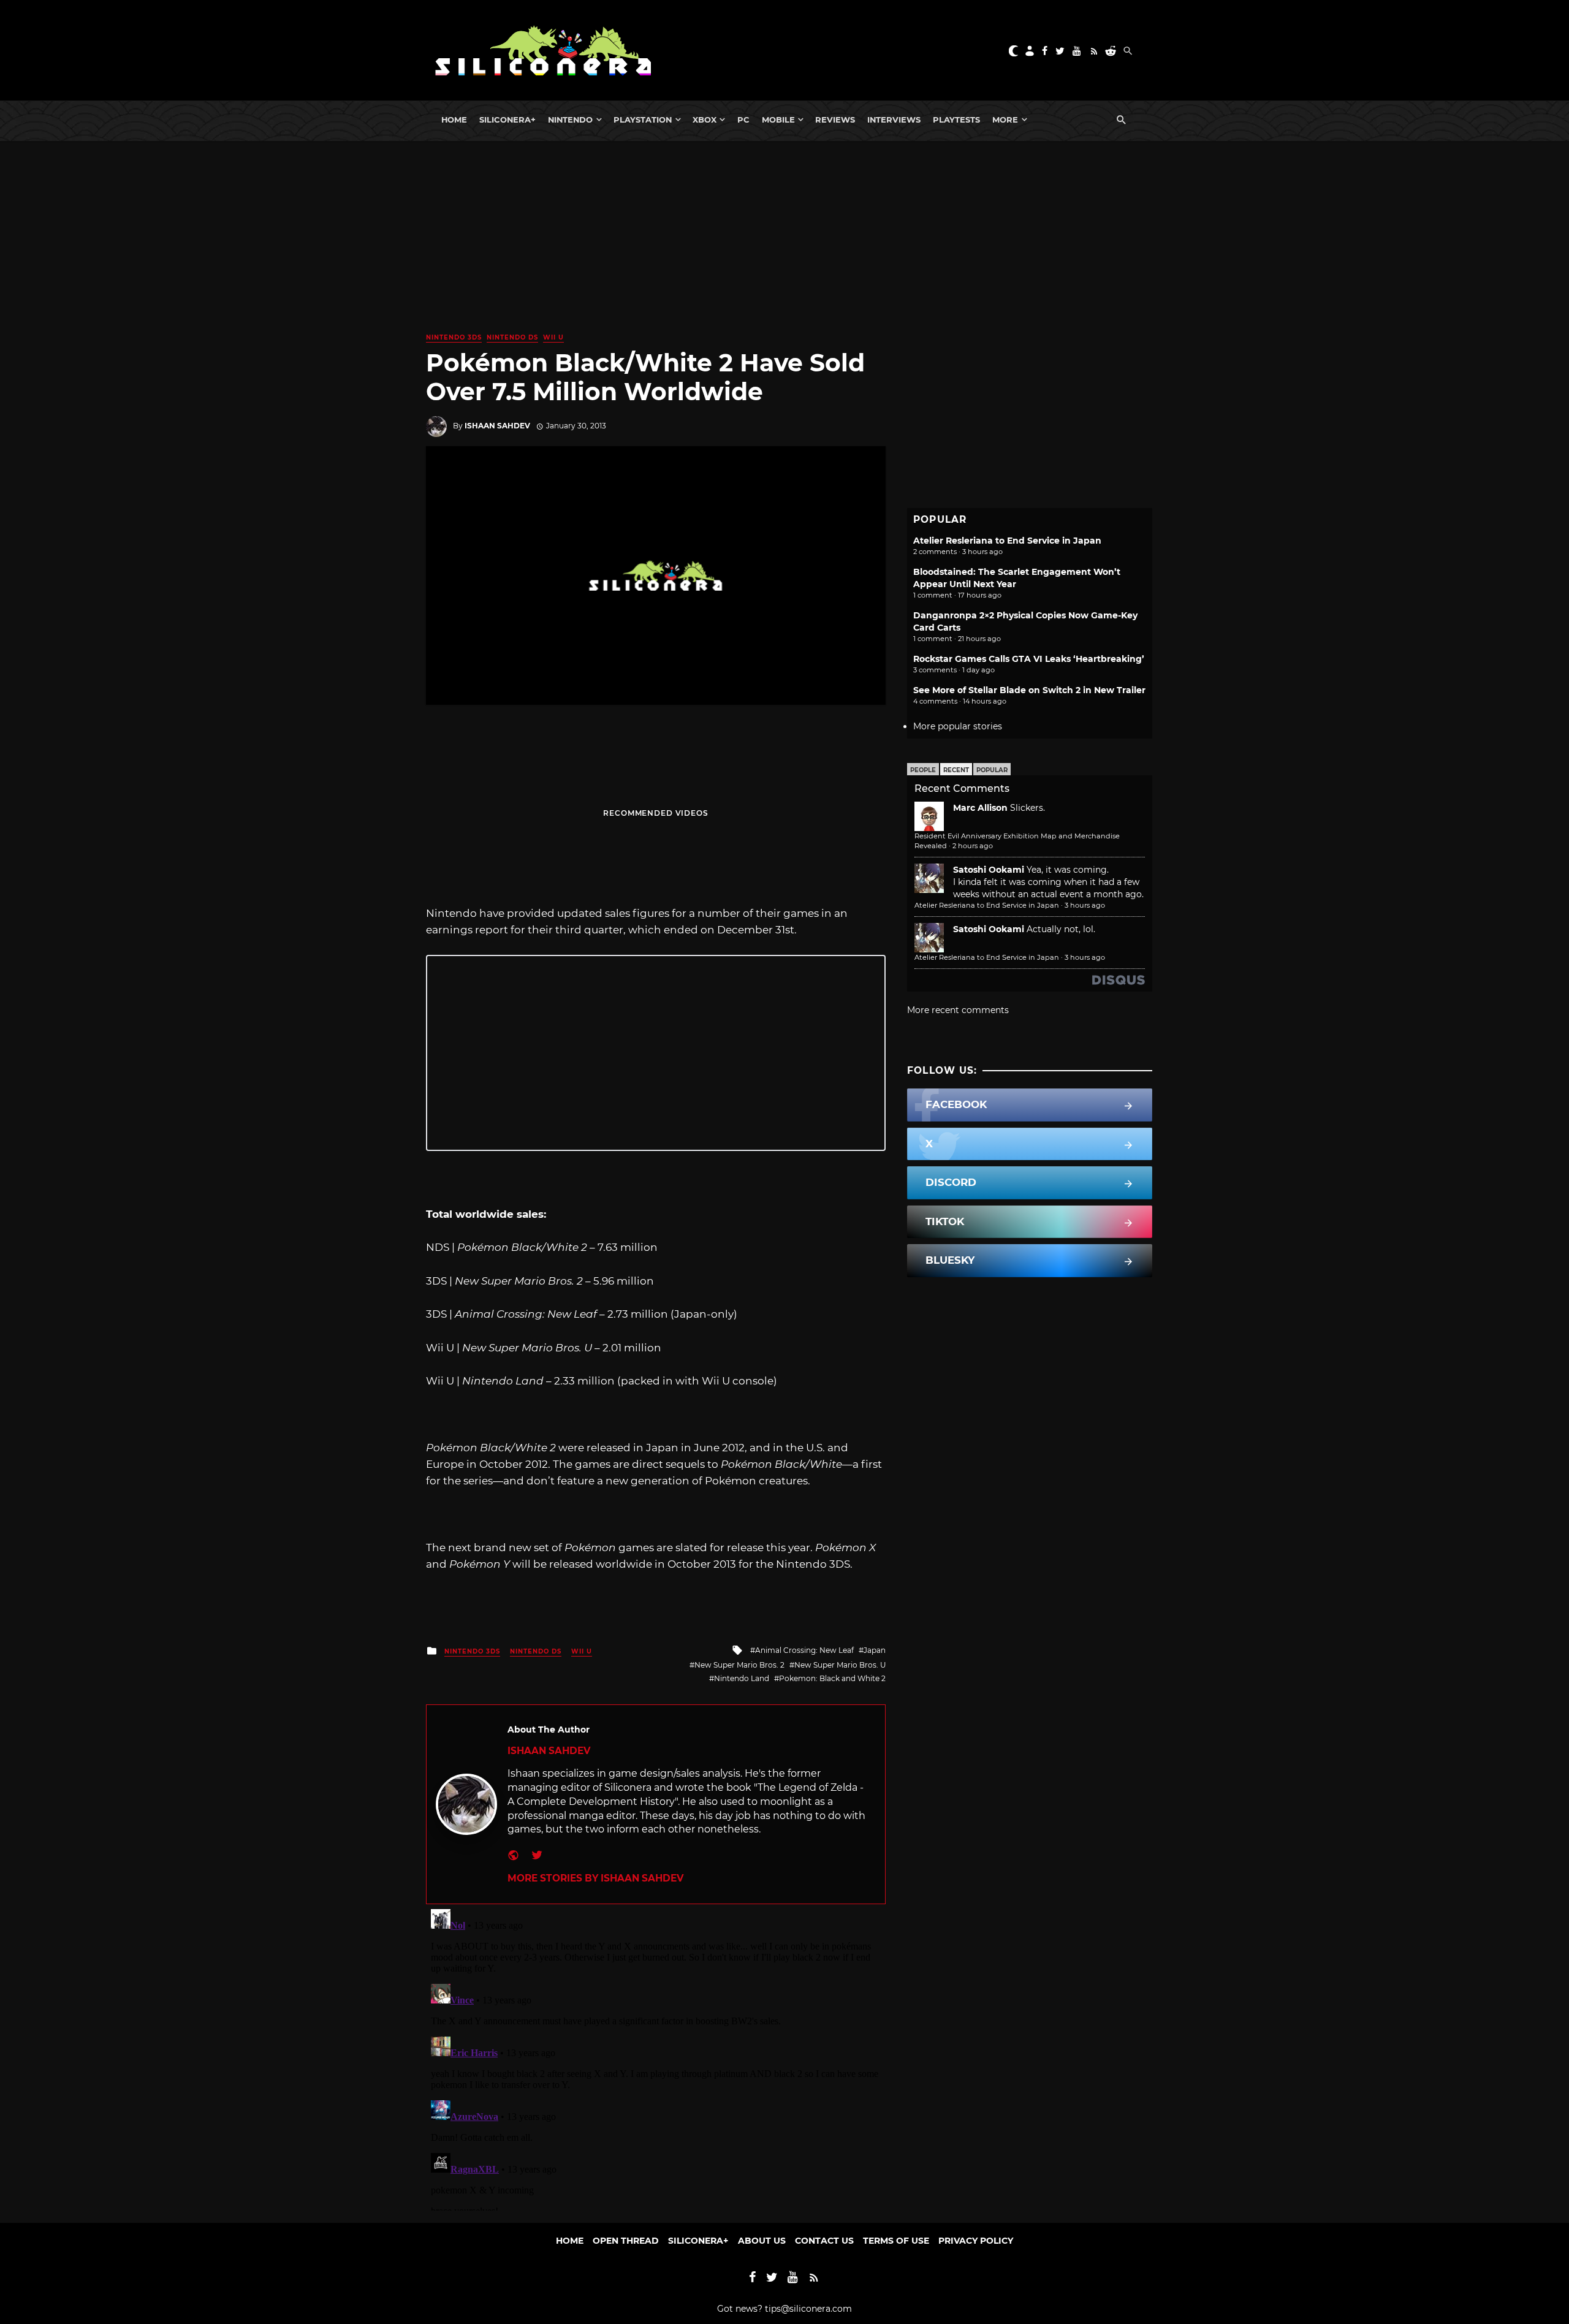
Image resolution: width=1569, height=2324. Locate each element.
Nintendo (570, 120)
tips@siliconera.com (808, 2309)
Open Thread (626, 2241)
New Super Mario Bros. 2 (739, 1665)
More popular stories (958, 726)
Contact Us (824, 2241)
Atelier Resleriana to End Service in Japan (1007, 541)
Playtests (956, 120)
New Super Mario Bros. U (840, 1665)
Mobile (778, 120)
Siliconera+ (507, 120)
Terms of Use (896, 2241)
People (923, 770)
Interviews (894, 120)
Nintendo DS (512, 337)
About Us (762, 2241)
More (1005, 120)
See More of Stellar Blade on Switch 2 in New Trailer (1029, 690)
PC (743, 120)
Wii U (553, 337)
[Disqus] (656, 2057)
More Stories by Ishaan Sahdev (595, 1878)
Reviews (835, 120)
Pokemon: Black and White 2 (832, 1678)
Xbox (705, 120)
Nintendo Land (742, 1678)
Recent (956, 770)
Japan (875, 1650)
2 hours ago (973, 846)
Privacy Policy (976, 2241)
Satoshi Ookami (989, 870)
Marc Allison (980, 808)
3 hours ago (1085, 905)
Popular (992, 770)
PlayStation (643, 120)
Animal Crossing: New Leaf (804, 1650)
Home (454, 120)
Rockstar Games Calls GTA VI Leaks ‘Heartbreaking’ (1029, 659)
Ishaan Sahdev (497, 426)
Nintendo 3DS (454, 337)
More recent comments (958, 1010)
